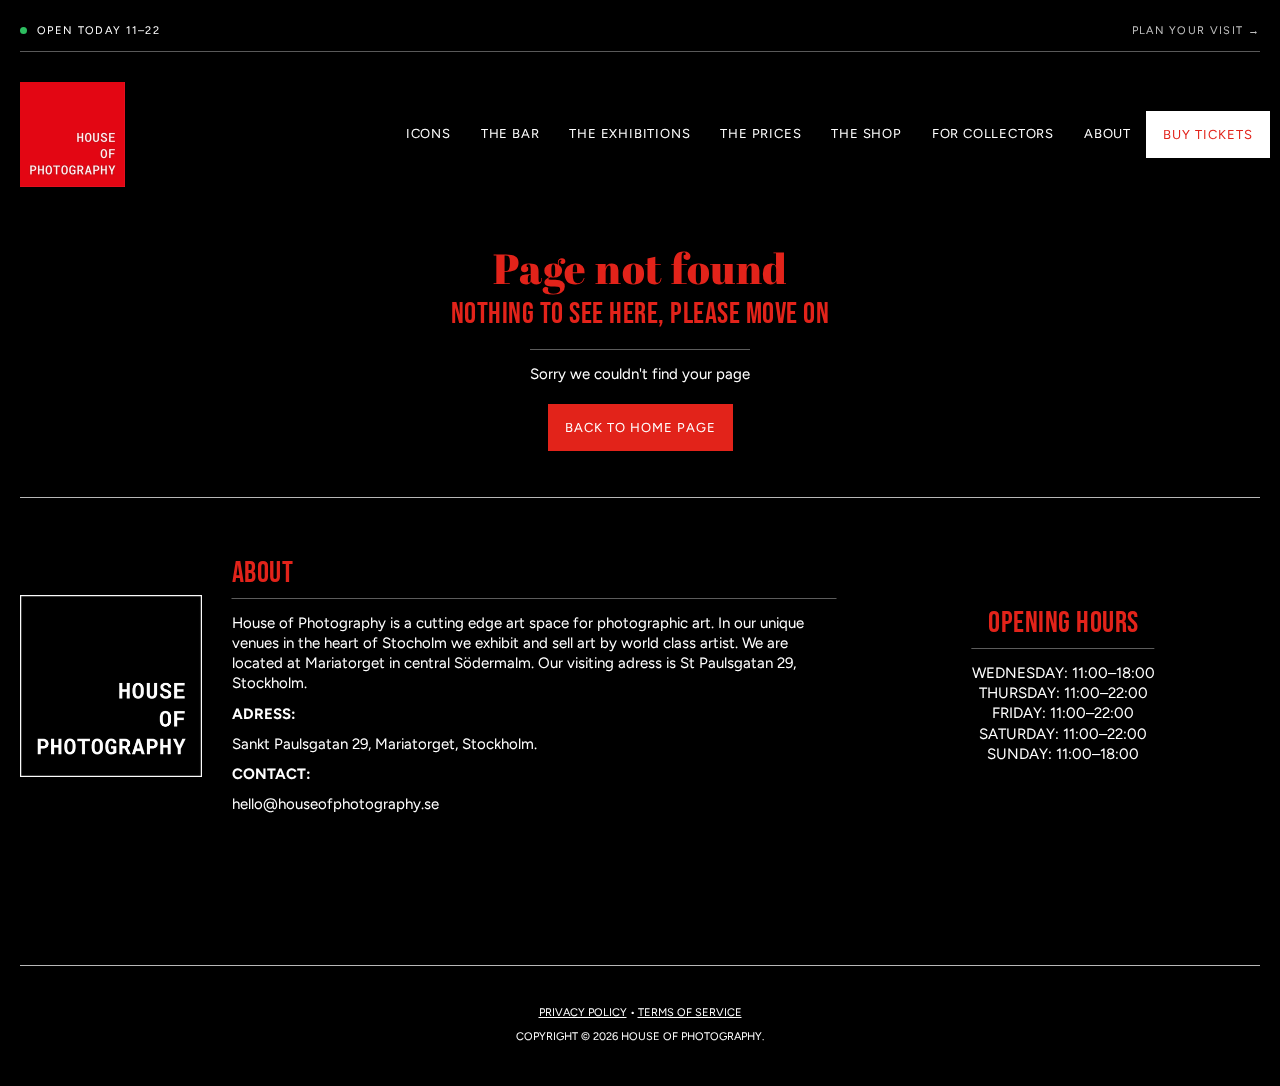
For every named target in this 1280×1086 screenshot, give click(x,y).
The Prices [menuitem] (760, 133)
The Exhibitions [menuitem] (629, 133)
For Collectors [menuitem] (993, 133)
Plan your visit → (1196, 30)
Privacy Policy (583, 1012)
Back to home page (640, 427)
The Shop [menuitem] (866, 133)
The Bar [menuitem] (510, 133)
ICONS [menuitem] (428, 133)
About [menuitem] (1107, 133)
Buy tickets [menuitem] (1208, 134)
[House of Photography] (72, 134)
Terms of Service (690, 1012)
